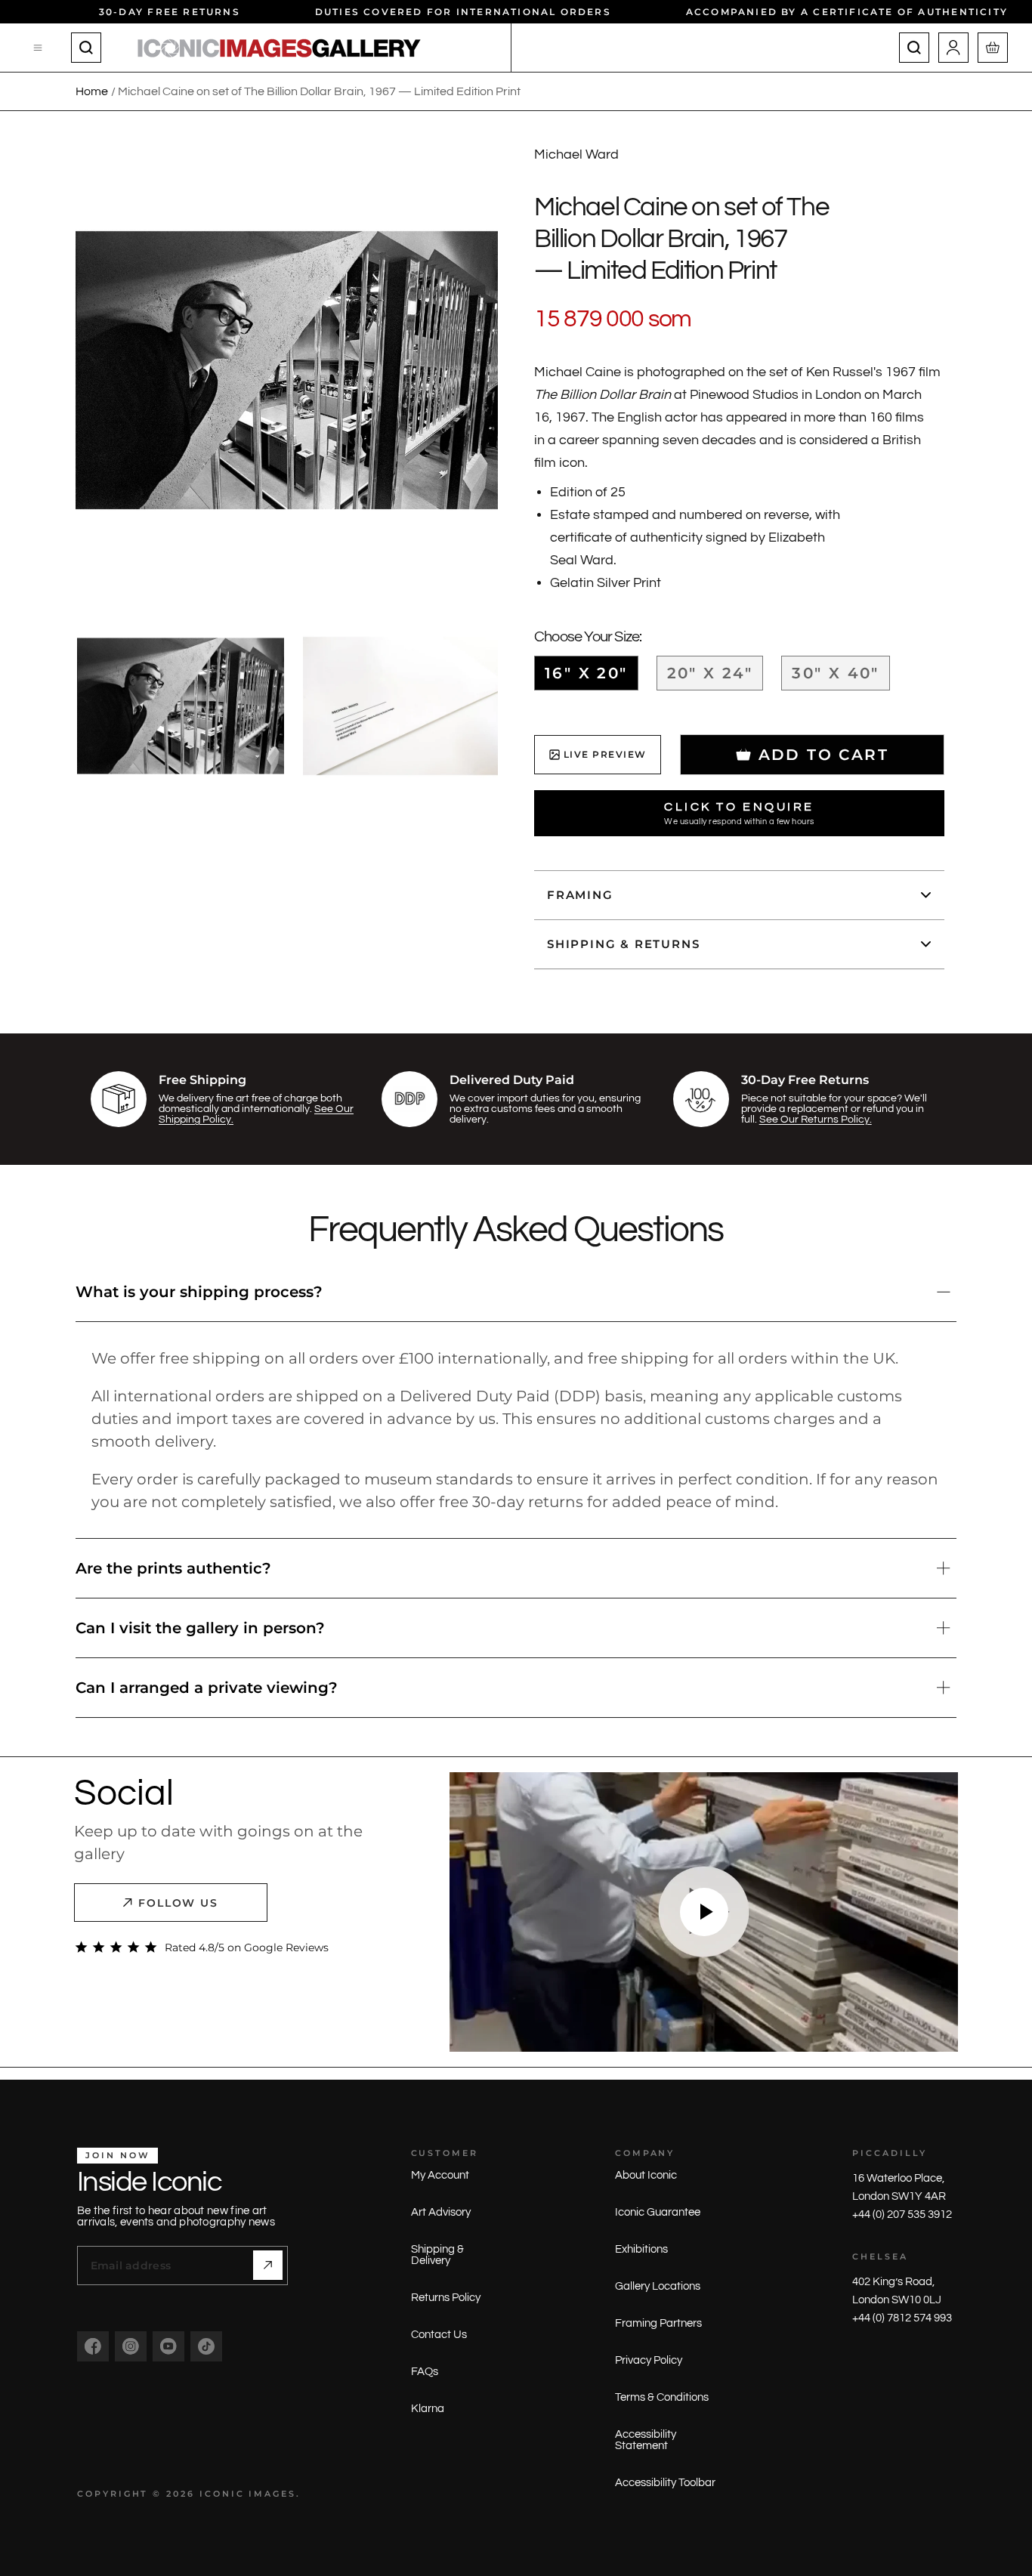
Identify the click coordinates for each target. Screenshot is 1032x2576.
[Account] (953, 48)
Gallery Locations (658, 2286)
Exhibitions (641, 2249)
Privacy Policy (649, 2360)
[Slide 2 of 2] (406, 706)
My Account (440, 2175)
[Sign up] (268, 2265)
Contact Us (439, 2335)
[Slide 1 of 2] (181, 706)
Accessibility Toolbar (665, 2483)
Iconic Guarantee (658, 2212)
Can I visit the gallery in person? (200, 1628)
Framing (580, 895)
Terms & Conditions (662, 2397)
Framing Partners (658, 2323)
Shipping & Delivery (437, 2255)
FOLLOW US (179, 1903)
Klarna (428, 2409)
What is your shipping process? (199, 1292)
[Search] (86, 48)
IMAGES (272, 2494)
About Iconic (646, 2175)
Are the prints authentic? (173, 1568)
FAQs (425, 2372)
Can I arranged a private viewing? (207, 1688)
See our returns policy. (816, 1120)
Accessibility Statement (646, 2440)
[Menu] (39, 48)
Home (92, 91)
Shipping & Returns (623, 944)
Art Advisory (441, 2212)
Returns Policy (446, 2298)
